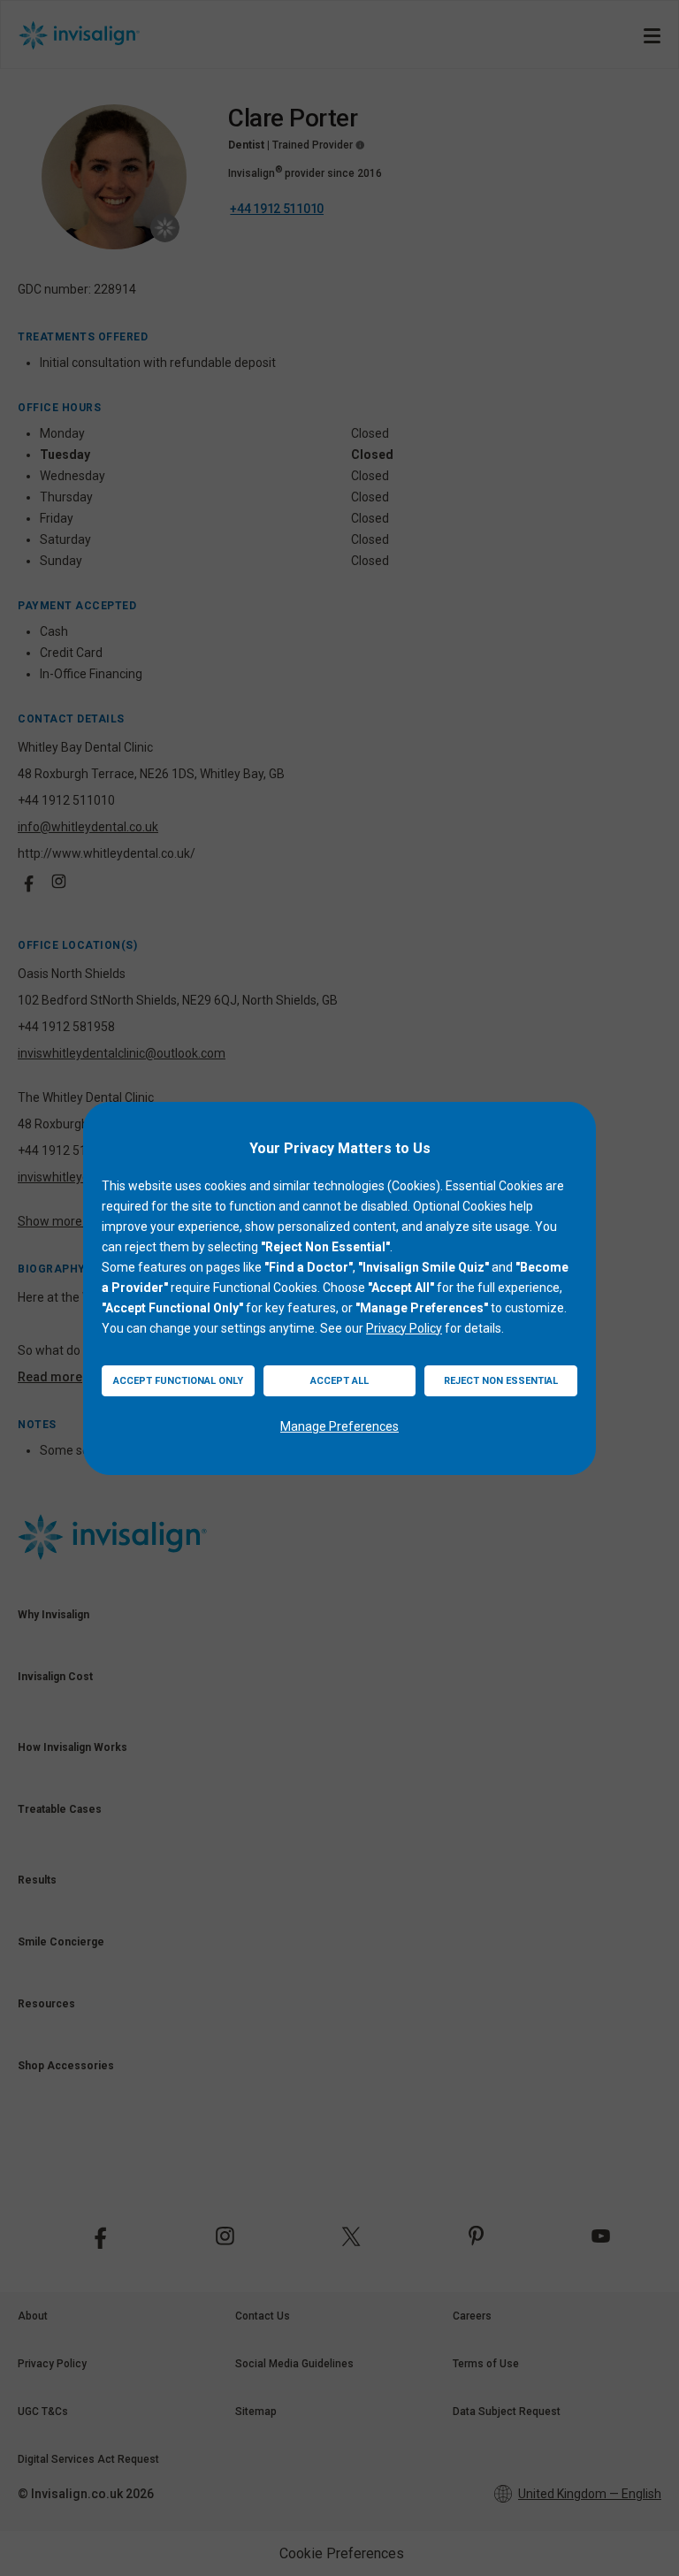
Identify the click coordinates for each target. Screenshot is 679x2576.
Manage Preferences (339, 1426)
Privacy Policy (404, 1328)
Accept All (339, 1381)
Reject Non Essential (501, 1381)
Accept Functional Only (178, 1381)
